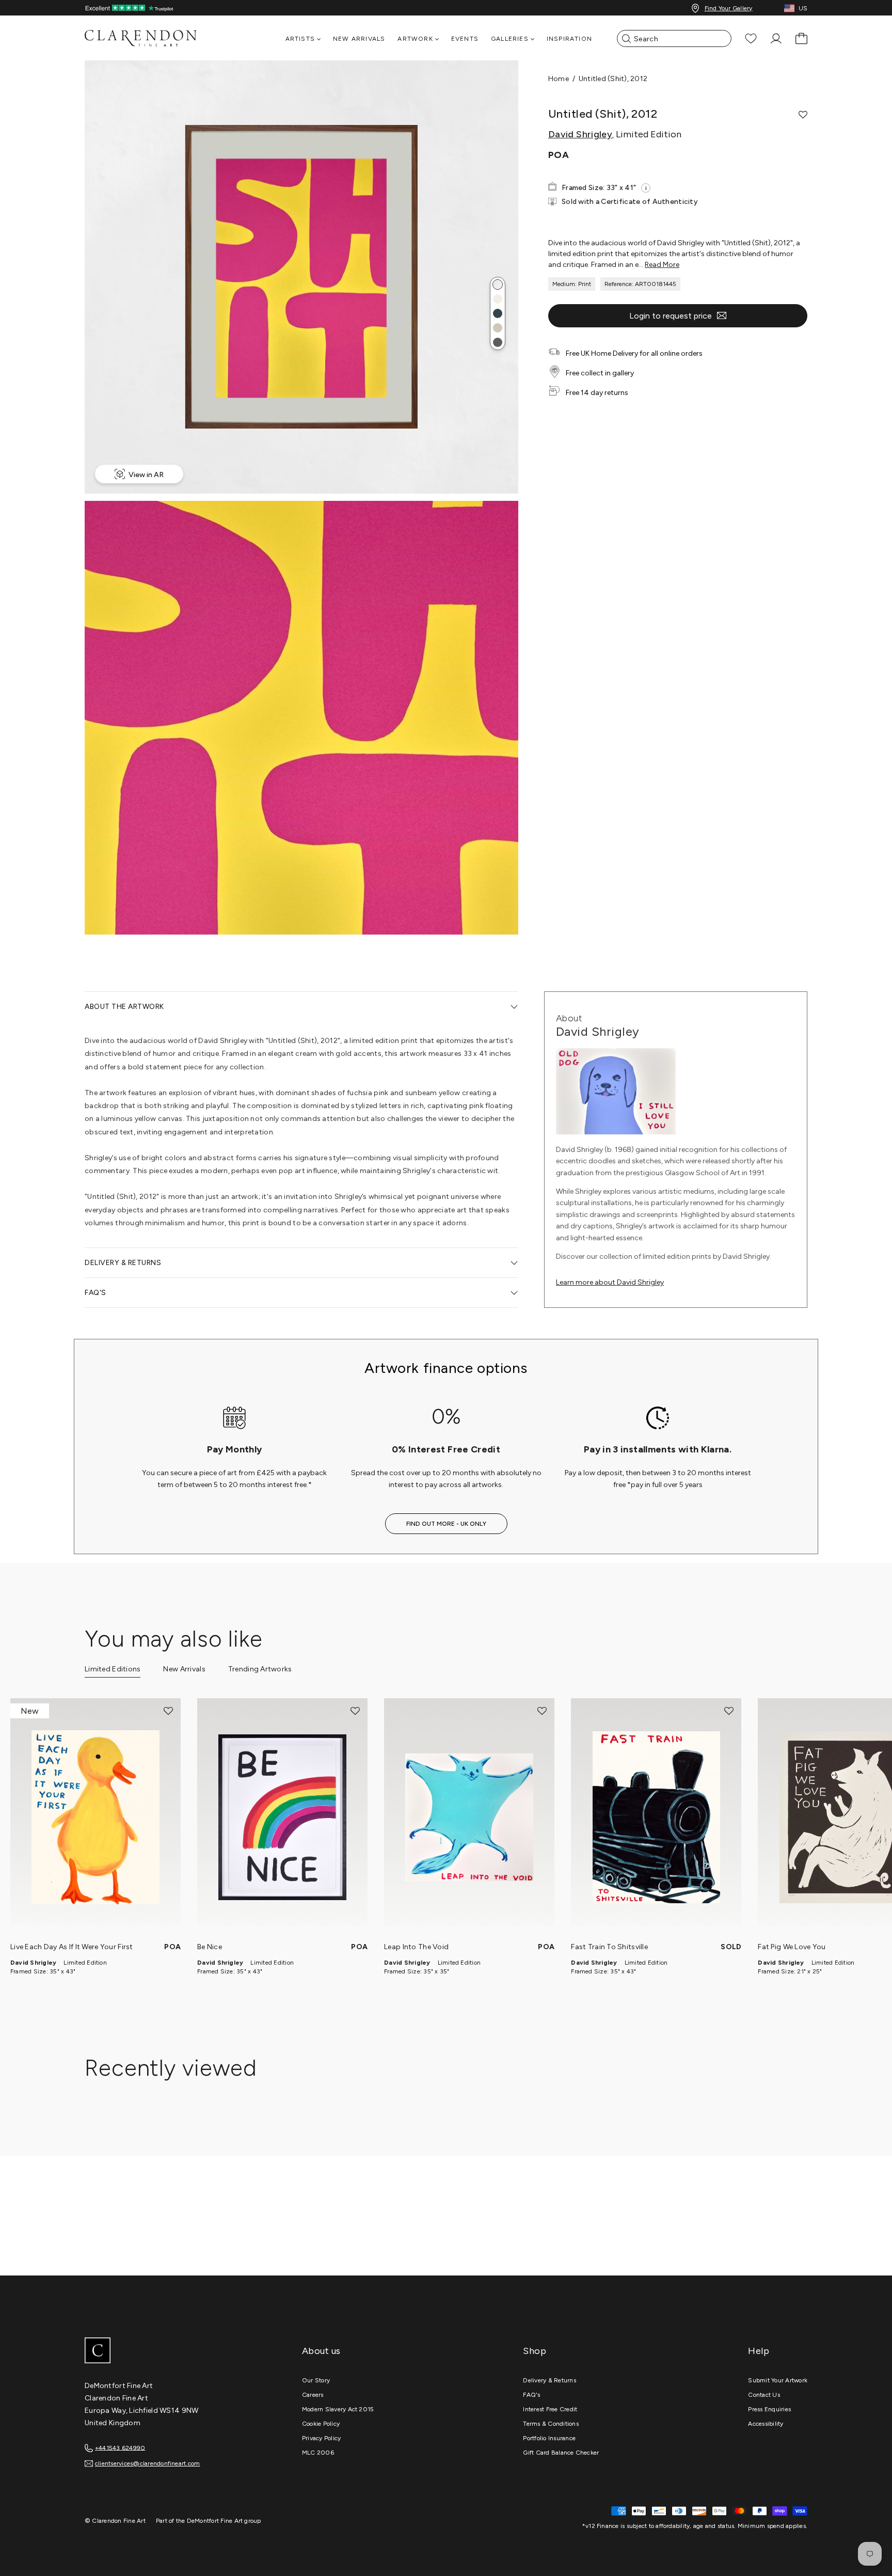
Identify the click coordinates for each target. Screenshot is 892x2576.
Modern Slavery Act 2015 (338, 2409)
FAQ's (531, 2395)
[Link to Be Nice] (282, 1817)
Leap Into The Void (416, 1947)
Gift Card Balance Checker (561, 2453)
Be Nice (210, 1947)
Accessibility (766, 2424)
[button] (498, 285)
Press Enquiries (769, 2409)
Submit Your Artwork (778, 2380)
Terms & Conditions (551, 2424)
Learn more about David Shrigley (610, 1282)
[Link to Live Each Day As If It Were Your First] (95, 1817)
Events (465, 39)
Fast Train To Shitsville (609, 1947)
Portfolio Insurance (549, 2438)
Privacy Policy (321, 2438)
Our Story (316, 2380)
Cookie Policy (321, 2424)
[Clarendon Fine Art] (162, 2351)
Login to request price (671, 316)
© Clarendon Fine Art (115, 2521)
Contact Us (764, 2395)
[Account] (776, 38)
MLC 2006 (318, 2453)
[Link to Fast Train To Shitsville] (656, 1817)
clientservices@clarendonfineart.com (147, 2463)
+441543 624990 (120, 2447)
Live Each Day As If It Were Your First (72, 1947)
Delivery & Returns (549, 2380)
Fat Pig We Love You (792, 1947)
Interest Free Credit (550, 2409)
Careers (313, 2395)
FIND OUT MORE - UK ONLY (446, 1524)
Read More (662, 265)
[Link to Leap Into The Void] (469, 1817)
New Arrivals (359, 39)
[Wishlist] (751, 38)
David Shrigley (580, 134)
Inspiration (569, 39)
